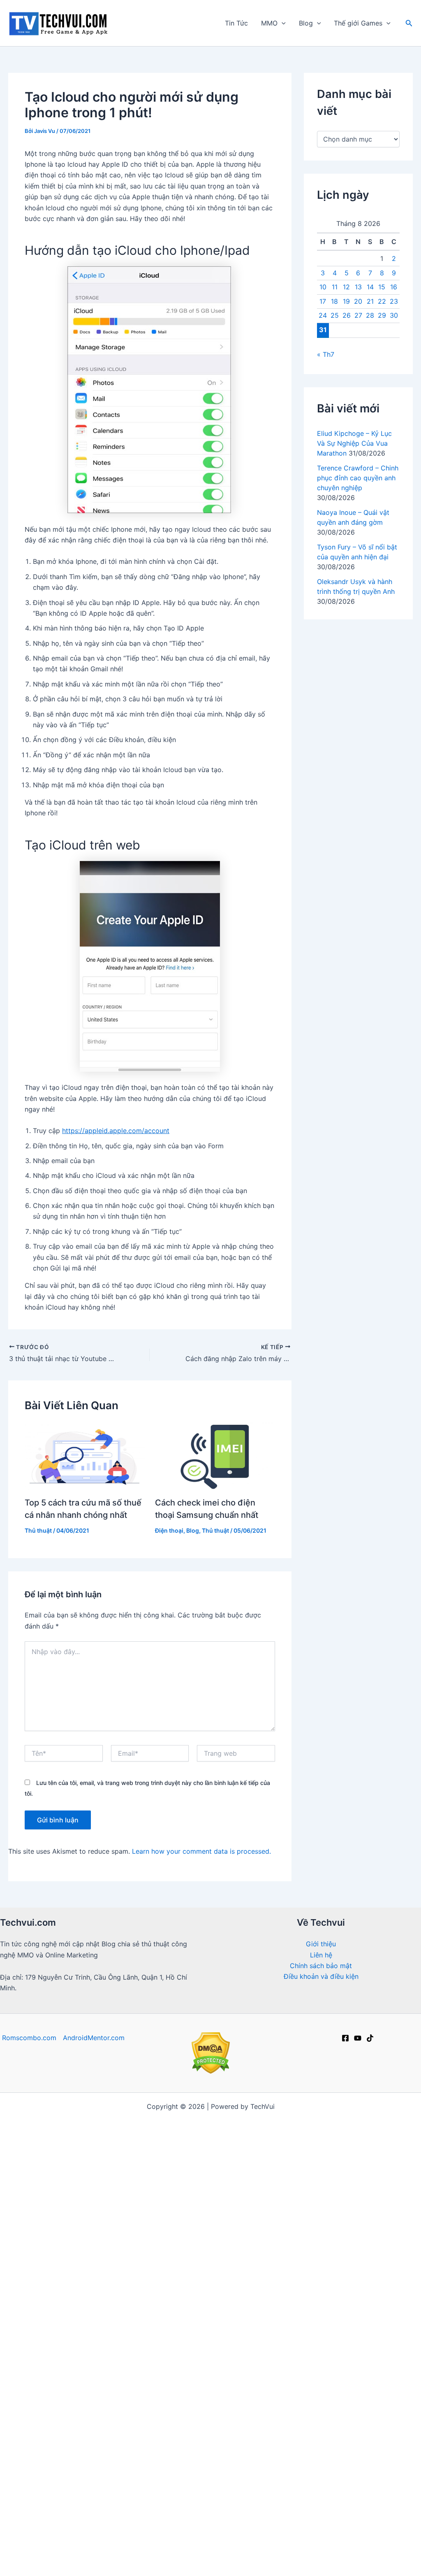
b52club (211, 2117)
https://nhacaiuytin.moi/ (131, 2161)
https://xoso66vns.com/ (41, 2454)
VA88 (383, 2465)
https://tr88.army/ (72, 2486)
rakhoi (404, 2323)
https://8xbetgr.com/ (171, 2204)
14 (370, 287)
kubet (365, 2334)
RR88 (212, 2367)
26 (347, 315)
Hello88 (239, 2443)
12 (346, 287)
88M (62, 2378)
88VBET (156, 2476)
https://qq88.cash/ (136, 2193)
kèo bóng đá (83, 2128)
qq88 (88, 2334)
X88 (244, 2356)
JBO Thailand (321, 2182)
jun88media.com (195, 2443)
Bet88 (219, 2204)
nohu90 (116, 2258)
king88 (339, 2334)
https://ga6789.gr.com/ (375, 2248)
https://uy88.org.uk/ (111, 2389)
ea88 (320, 2204)
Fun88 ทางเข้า (25, 2323)
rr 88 (64, 2269)
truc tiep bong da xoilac (132, 2117)
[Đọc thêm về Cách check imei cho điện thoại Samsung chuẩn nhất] (215, 1455)
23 (394, 301)
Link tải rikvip (92, 2476)
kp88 (89, 2204)
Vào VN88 (253, 2280)
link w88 (121, 2291)
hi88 (375, 2117)
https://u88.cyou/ (337, 2367)
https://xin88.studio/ (37, 2411)
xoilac (239, 2139)
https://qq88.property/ (297, 2248)
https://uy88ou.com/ (42, 2389)
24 (323, 315)
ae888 (18, 2497)
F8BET (360, 2139)
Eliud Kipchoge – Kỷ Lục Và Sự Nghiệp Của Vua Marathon (354, 443)
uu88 (257, 2269)
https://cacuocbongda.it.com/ (152, 2486)
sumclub (217, 2486)
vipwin (375, 2345)
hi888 (196, 2519)
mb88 (65, 2367)
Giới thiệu (321, 1944)
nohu (219, 2215)
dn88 (19, 2356)
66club (268, 2128)
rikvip (144, 2139)
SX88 (74, 2345)
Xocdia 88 (261, 2508)
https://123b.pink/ (216, 2399)
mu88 (179, 2552)
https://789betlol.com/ (67, 2193)
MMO (269, 23)
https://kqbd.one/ (61, 2161)
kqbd (84, 2182)
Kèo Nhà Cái (282, 2236)
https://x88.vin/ (172, 2389)
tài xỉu (108, 2182)
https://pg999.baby (307, 2117)
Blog (306, 23)
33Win (294, 2258)
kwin (232, 2411)
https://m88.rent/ (385, 2411)
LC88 (411, 2128)
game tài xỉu (220, 2508)
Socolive (289, 2291)
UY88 (70, 2356)
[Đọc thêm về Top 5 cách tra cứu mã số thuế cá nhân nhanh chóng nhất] (85, 1455)
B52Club (323, 2258)
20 (358, 301)
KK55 (97, 2236)
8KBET (155, 2541)
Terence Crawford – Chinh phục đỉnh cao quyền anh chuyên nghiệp (358, 478)
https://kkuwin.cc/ (349, 2421)
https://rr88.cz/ (99, 2378)
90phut (28, 2334)
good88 (56, 2432)
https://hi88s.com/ (163, 2497)
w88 (321, 2302)
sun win (388, 2139)
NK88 (170, 2215)
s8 (228, 2356)
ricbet (188, 2182)
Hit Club (14, 2421)
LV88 (206, 2248)
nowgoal (105, 2171)
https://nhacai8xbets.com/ (348, 2236)
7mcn (407, 2552)
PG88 (143, 2258)
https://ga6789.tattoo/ (285, 2399)
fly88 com (34, 2269)
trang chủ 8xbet (29, 2465)
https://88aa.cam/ (154, 2399)
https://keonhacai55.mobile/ (219, 2150)
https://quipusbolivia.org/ (133, 2411)
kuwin (288, 2530)
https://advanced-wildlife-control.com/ (135, 2432)
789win (330, 2323)
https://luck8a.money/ (171, 2465)
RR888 (246, 2248)
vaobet (382, 2258)
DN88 (313, 2541)
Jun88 (397, 2117)
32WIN (187, 2367)
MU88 (64, 2508)
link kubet (363, 2182)
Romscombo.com (29, 2038)
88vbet (114, 2367)
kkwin (128, 2552)
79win (402, 2530)
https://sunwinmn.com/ (306, 2269)
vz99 (110, 2334)
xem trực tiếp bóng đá (165, 2530)
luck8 (309, 2432)
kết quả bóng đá (267, 2421)
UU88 (87, 2269)
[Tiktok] (370, 2038)
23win (187, 2562)
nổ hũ (58, 2313)
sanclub (258, 2411)
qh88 (306, 2421)
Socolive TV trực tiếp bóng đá (345, 2476)
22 (382, 301)
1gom (214, 2302)
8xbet (248, 2236)
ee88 (127, 2421)
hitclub (318, 2171)
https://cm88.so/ (348, 2215)
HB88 (266, 2443)
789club (50, 2226)
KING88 (26, 2432)
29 (382, 315)
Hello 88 (259, 2530)
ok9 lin (120, 2128)
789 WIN (185, 2541)
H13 (165, 2508)
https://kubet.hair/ (325, 2411)
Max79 (401, 2302)
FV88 (350, 2345)
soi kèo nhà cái (107, 2302)
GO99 (357, 2323)
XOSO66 (87, 2519)
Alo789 (345, 2302)
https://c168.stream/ (264, 2215)
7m (373, 2128)
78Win (300, 2226)
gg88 (305, 2345)
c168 (345, 2486)
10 (323, 287)
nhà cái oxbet (57, 2291)
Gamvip (136, 2171)
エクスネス (375, 2486)
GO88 (290, 2443)
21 (370, 301)
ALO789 (101, 2345)
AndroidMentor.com (94, 2038)
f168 (77, 2139)
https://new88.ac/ (85, 2421)
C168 (205, 2269)
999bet (190, 2411)
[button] (282, 23)
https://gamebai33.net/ (39, 2204)
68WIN (233, 2541)
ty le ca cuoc (370, 2508)
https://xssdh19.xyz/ (57, 2541)
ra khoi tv (48, 2117)
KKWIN (160, 2367)
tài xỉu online (180, 2302)
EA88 (327, 2345)
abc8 (219, 2465)
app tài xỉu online (387, 2204)
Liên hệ (321, 1955)
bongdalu (275, 2552)
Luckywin (118, 2204)
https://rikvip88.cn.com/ (272, 2378)
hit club (356, 2465)
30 (394, 315)
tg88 (309, 2215)
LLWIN (394, 2182)
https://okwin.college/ (147, 2454)
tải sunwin (254, 2291)
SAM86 (199, 2454)
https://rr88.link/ (26, 2258)
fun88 (239, 2117)
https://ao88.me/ (259, 2465)
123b (12, 2215)
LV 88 (42, 2421)
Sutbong (73, 2465)
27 (358, 315)
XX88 (137, 2378)
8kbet (30, 2139)
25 (335, 315)
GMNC (21, 2226)
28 (370, 315)
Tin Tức (236, 23)
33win (225, 2334)
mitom (79, 2117)
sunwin (372, 2171)
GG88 (401, 2313)
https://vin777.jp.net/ (45, 2150)
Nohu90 (340, 2530)
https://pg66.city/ (53, 2215)
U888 (66, 2258)
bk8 (213, 2411)
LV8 (137, 2367)
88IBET (186, 2476)
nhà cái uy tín (28, 2519)
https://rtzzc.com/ (200, 2378)
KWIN (310, 2562)
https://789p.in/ (125, 2443)
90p (390, 2128)
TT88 (224, 2454)
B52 (61, 2519)
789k (12, 2486)
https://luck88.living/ (389, 2378)
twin (81, 2411)
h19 (240, 2432)
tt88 (79, 2313)
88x (274, 2193)
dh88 (119, 2313)
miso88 (250, 2454)
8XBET (399, 2519)
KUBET (285, 2562)
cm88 (99, 2530)
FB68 (184, 2117)
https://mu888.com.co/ (190, 2171)
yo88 (411, 2421)
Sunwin (239, 2182)
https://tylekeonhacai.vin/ (46, 2171)
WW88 (240, 2476)
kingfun (146, 2519)
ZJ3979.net (274, 2476)
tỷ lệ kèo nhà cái (381, 2226)
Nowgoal (348, 2128)
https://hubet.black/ (171, 2421)
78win (353, 2117)
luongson (59, 2334)
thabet (246, 2486)
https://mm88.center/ (199, 2236)
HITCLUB (177, 2345)
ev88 (111, 2562)
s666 (129, 2323)
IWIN (144, 2128)
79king (386, 2443)
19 (346, 301)
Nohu (104, 2552)
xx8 (125, 2465)
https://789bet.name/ (158, 2269)
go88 (262, 2117)
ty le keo (215, 2432)
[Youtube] (358, 2038)
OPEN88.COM (307, 2150)
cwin (390, 2421)
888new (138, 2562)
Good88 (219, 2280)
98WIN (208, 2345)
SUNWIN (221, 2421)
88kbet (279, 2454)
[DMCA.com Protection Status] (211, 2052)
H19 (210, 2541)
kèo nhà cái (200, 2128)
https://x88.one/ (288, 2323)
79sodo (12, 2378)
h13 (119, 2530)
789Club (118, 2248)
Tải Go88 (155, 2150)
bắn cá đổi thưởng (41, 2182)
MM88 (195, 2215)
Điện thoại (169, 1530)
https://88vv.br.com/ (354, 2193)
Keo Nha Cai (302, 2508)
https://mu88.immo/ (84, 2323)
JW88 (128, 2476)
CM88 (404, 2367)
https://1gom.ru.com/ (101, 2226)
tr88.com (94, 2508)
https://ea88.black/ (231, 2389)
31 (323, 330)
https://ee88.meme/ (140, 2356)
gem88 (134, 2182)
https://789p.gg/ (34, 2345)
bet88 (54, 2139)
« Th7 (326, 354)
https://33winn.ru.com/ (69, 2497)
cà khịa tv (359, 2432)
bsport (103, 2465)
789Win (231, 2269)
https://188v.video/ (296, 2389)
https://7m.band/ (278, 2161)
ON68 (41, 2367)
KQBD (120, 2236)
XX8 (271, 2334)
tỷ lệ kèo (238, 2128)
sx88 (237, 2302)
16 (394, 287)
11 (335, 287)
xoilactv (152, 2226)
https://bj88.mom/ (334, 2313)
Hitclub (149, 2248)
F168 (271, 2171)
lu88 (98, 2313)
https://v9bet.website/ (369, 2150)
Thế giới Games (358, 23)
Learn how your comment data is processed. (201, 1851)
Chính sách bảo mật (321, 1966)
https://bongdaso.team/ (346, 2161)
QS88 (284, 2280)
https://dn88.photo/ (356, 2399)
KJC (32, 2486)
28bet (379, 2367)
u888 (331, 2465)
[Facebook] (345, 2038)
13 (358, 287)
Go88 (408, 2258)
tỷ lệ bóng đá (327, 2497)
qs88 (75, 2236)
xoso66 (286, 2541)
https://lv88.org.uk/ (362, 2389)
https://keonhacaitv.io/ (243, 2258)
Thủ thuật (38, 1530)
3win (150, 2323)
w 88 (148, 2291)
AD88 (249, 2334)
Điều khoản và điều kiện (321, 1976)
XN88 (103, 2541)
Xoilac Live (223, 2530)
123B (41, 2508)
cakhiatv (216, 2226)
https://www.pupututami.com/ (210, 2323)
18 (334, 301)
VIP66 (257, 2345)
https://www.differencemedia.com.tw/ (270, 2519)
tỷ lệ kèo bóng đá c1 (177, 2334)
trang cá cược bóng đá (270, 2204)
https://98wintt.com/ (33, 2476)
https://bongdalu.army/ (210, 2161)
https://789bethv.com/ (227, 2193)
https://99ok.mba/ (226, 2497)
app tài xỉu (333, 2226)
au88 (287, 2432)
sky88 (167, 2128)
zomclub (276, 2486)
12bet (19, 2117)
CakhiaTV (323, 2291)
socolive (184, 2226)
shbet (244, 2226)
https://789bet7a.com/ (197, 2291)
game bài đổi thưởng (360, 2552)
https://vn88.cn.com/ (312, 2139)
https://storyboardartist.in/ (234, 2313)
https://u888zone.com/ (164, 2280)
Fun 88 (154, 2552)
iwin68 (144, 2313)
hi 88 (320, 2128)
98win (259, 2541)
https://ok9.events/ (31, 2236)
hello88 (96, 2454)
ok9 (292, 2193)
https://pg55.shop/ (91, 2399)
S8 (153, 2345)
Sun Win (304, 2465)
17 (323, 301)
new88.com (25, 2313)
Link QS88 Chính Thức (121, 2215)
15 (382, 287)
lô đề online (314, 2486)
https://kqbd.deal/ (30, 2128)
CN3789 (272, 2226)
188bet (296, 2128)
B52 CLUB (396, 2215)
